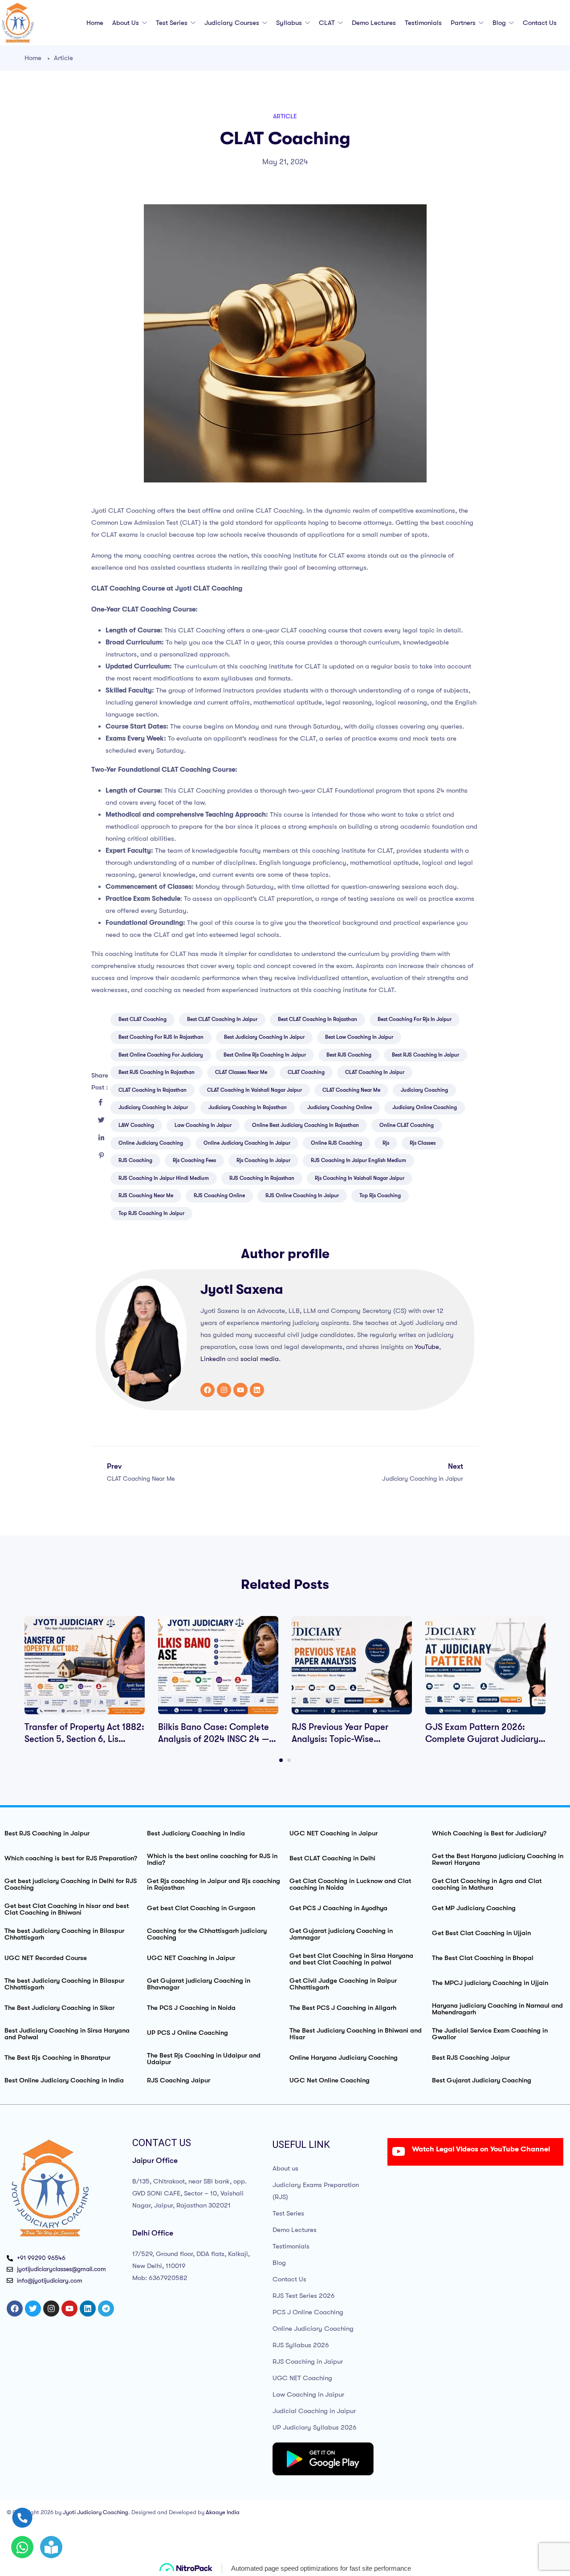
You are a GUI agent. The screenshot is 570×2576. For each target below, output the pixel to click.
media (269, 1359)
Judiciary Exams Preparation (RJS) (316, 2191)
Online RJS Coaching (336, 1143)
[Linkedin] (257, 1390)
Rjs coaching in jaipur (263, 1160)
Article (63, 58)
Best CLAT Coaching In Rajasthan (318, 1019)
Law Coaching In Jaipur (203, 1125)
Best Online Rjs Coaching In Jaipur (265, 1055)
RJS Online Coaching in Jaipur (302, 1195)
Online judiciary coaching (151, 1143)
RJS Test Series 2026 (304, 2296)
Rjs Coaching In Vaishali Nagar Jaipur (360, 1178)
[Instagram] (224, 1390)
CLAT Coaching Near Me (351, 1090)
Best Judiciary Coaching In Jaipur (264, 1037)
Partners (464, 23)
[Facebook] (208, 1390)
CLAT (328, 23)
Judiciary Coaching (424, 1090)
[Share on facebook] (100, 1102)
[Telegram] (106, 2309)
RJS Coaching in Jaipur (308, 2361)
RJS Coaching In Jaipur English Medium (358, 1160)
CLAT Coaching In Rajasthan (153, 1090)
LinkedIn (213, 1359)
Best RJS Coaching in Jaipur (425, 1055)
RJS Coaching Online (219, 1195)
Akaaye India (223, 2512)
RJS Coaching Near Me (146, 1195)
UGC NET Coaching (302, 2378)
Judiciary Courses (233, 23)
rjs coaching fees (194, 1160)
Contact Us (540, 23)
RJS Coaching (135, 1160)
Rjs (386, 1143)
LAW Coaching (136, 1125)
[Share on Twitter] (101, 1120)
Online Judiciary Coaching (313, 2329)
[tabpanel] (85, 1681)
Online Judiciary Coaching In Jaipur (247, 1143)
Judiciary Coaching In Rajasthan (248, 1107)
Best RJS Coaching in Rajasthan (157, 1072)
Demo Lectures (374, 23)
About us (126, 23)
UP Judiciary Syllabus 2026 (315, 2427)
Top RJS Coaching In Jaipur (151, 1213)
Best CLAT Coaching (142, 1019)
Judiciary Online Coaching (425, 1107)
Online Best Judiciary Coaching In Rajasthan (305, 1125)
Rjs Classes (423, 1143)
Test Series (173, 23)
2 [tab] (289, 1760)
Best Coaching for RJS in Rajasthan (161, 1037)
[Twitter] (33, 2309)
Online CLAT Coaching (407, 1125)
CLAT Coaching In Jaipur (375, 1072)
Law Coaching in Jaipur (308, 2394)
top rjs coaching (380, 1195)
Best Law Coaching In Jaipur (359, 1037)
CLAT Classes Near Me (241, 1072)
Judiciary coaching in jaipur (153, 1107)
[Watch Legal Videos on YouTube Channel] (399, 2151)
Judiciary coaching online (340, 1107)
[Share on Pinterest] (101, 1156)
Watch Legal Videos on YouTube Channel (481, 2149)
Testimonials (423, 23)
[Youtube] (240, 1390)
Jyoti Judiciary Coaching (96, 2512)
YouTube (427, 1347)
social (249, 1359)
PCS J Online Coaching (308, 2312)
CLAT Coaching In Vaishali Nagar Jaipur (254, 1090)
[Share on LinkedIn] (101, 1138)
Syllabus (290, 23)
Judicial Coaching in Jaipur (314, 2411)
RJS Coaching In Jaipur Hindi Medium (164, 1178)
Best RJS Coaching (349, 1055)
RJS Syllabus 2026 (301, 2345)
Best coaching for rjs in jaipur (415, 1019)
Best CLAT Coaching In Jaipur (222, 1019)
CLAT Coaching (306, 1072)
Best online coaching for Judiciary (161, 1055)
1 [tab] (281, 1760)
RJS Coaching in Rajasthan (262, 1178)
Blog (500, 23)
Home (95, 23)
